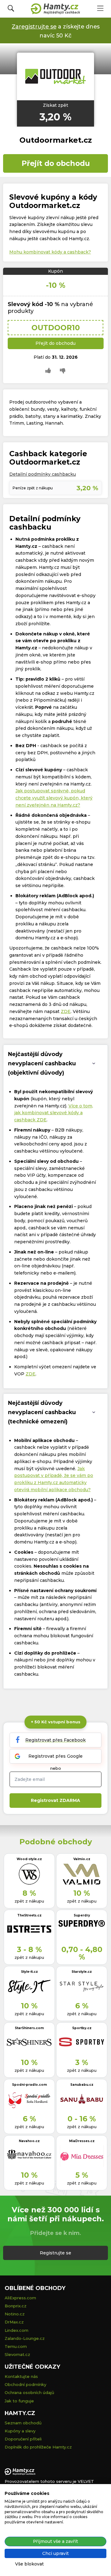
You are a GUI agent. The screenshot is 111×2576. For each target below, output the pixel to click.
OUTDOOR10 (56, 328)
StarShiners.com (29, 2028)
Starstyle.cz (82, 1972)
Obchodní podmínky (25, 2384)
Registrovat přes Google (55, 1756)
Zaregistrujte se (34, 26)
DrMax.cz (14, 2322)
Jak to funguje (19, 2401)
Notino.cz (15, 2314)
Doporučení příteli (23, 2439)
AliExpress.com (20, 2298)
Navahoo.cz (29, 2141)
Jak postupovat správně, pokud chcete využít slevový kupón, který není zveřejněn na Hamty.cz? (54, 798)
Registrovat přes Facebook (55, 1740)
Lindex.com (16, 2330)
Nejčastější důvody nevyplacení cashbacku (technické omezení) (42, 1412)
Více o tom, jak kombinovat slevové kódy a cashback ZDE (54, 1113)
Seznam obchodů (23, 2423)
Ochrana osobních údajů (29, 2392)
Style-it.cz (29, 1972)
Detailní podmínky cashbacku (43, 474)
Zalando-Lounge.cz (25, 2338)
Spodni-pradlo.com (29, 2085)
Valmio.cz (82, 1859)
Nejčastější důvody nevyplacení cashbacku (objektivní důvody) (42, 1063)
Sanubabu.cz (82, 2085)
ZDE (66, 1011)
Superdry (82, 1915)
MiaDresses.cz (82, 2141)
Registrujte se (55, 2253)
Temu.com (16, 2346)
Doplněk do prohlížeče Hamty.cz (38, 2447)
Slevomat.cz (17, 2354)
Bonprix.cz (16, 2306)
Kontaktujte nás (21, 2376)
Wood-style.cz (29, 1859)
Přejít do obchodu (56, 163)
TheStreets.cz (29, 1915)
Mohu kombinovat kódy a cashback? (50, 252)
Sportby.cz (82, 2028)
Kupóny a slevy (20, 2431)
